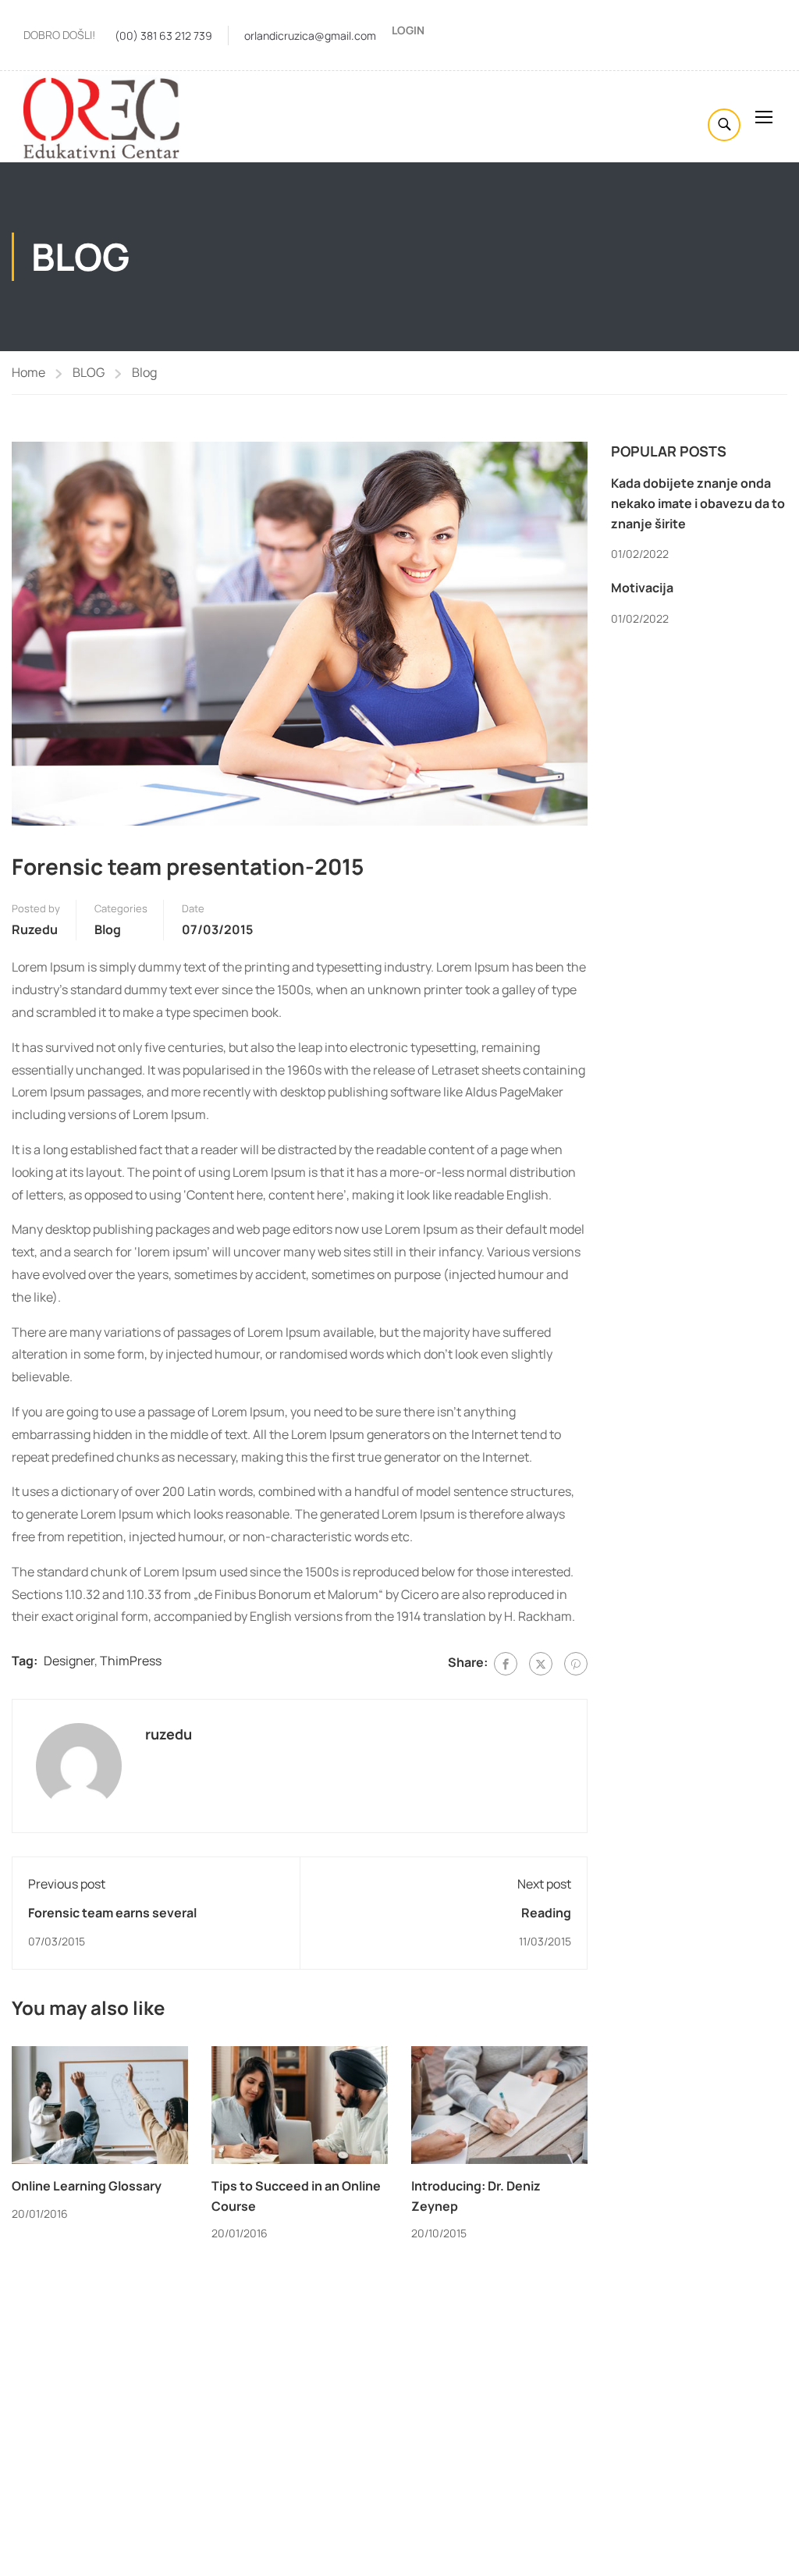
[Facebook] (506, 1664)
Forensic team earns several (112, 1913)
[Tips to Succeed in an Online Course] (300, 2104)
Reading (546, 1913)
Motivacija (642, 588)
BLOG (89, 372)
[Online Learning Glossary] (100, 2104)
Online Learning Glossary (87, 2186)
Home (28, 372)
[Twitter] (541, 1664)
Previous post (67, 1884)
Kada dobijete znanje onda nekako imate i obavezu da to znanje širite (698, 503)
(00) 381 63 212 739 (163, 36)
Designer (69, 1661)
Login (408, 30)
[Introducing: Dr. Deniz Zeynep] (499, 2104)
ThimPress (131, 1661)
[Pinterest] (576, 1664)
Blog (144, 372)
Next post (544, 1884)
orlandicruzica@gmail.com (310, 36)
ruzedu (35, 929)
